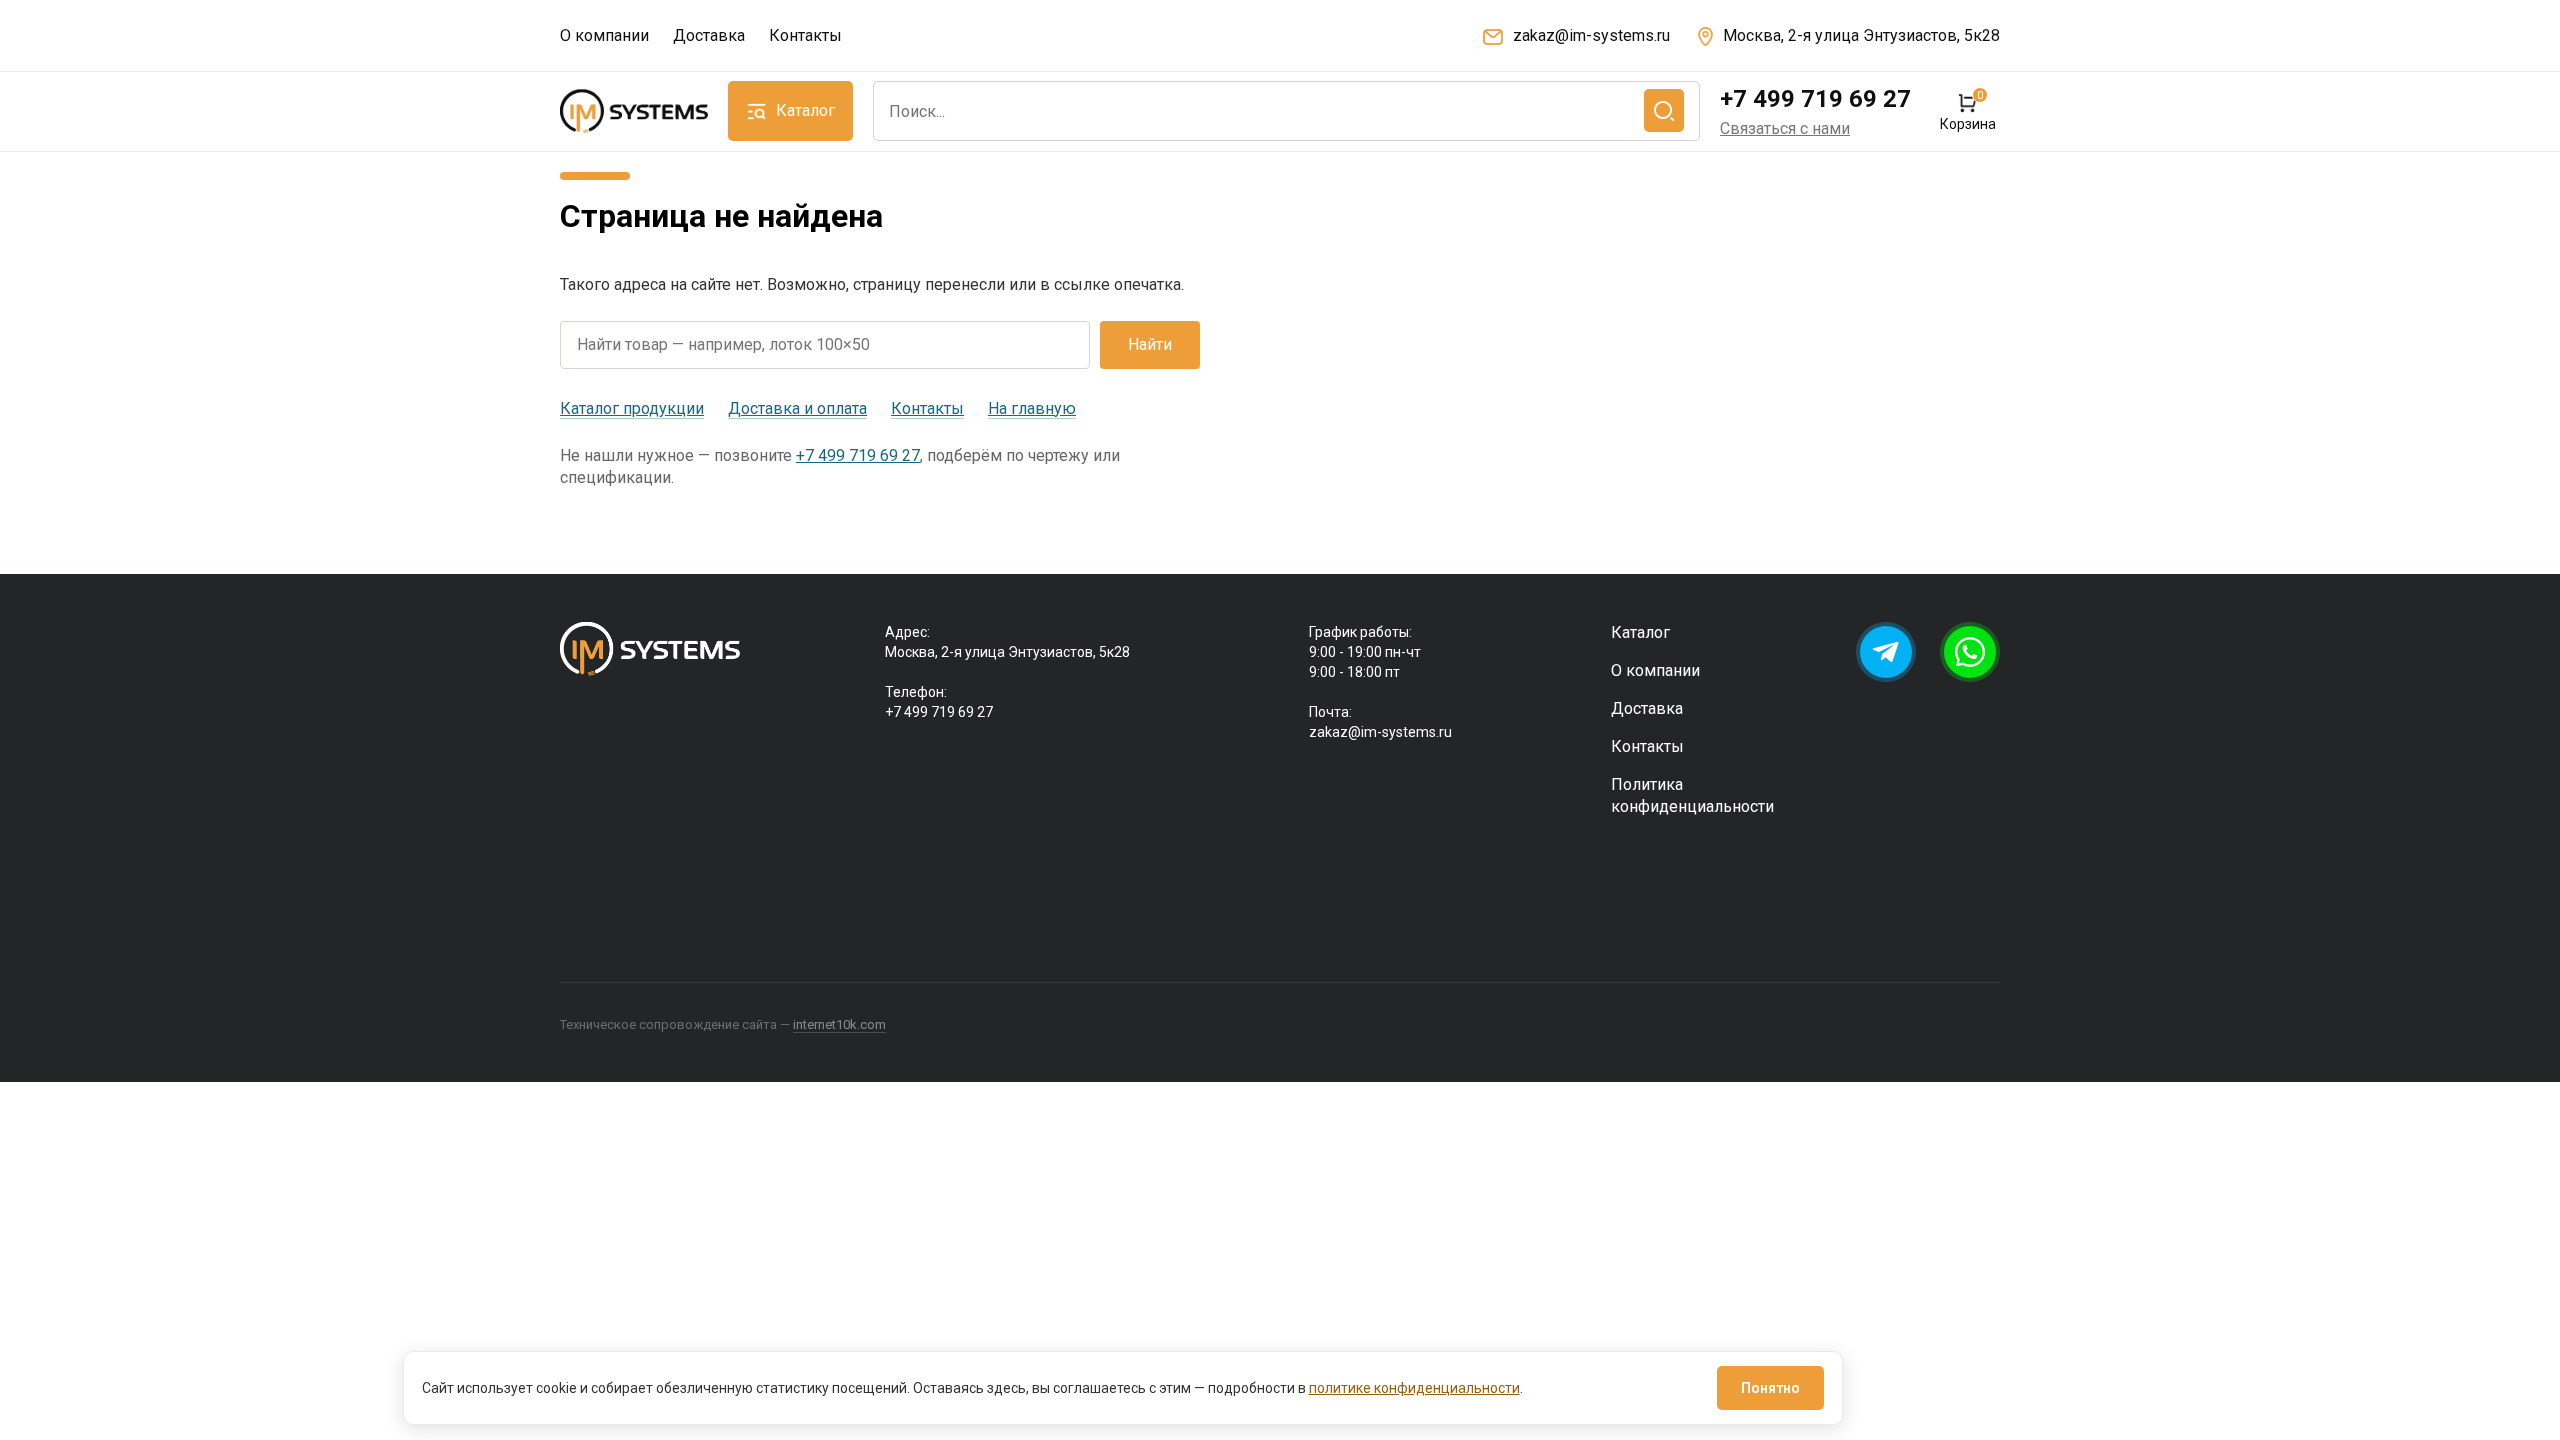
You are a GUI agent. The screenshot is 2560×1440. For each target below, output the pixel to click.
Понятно (1770, 1388)
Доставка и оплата (797, 408)
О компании (604, 35)
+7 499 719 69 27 (1815, 99)
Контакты (805, 35)
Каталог (1640, 632)
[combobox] (1286, 111)
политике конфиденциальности (1414, 1388)
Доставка (709, 35)
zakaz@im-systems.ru (1591, 35)
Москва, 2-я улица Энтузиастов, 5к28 (1861, 35)
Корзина (1967, 111)
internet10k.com (839, 1024)
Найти (1150, 344)
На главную (1032, 408)
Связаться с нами (1785, 128)
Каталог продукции (632, 408)
